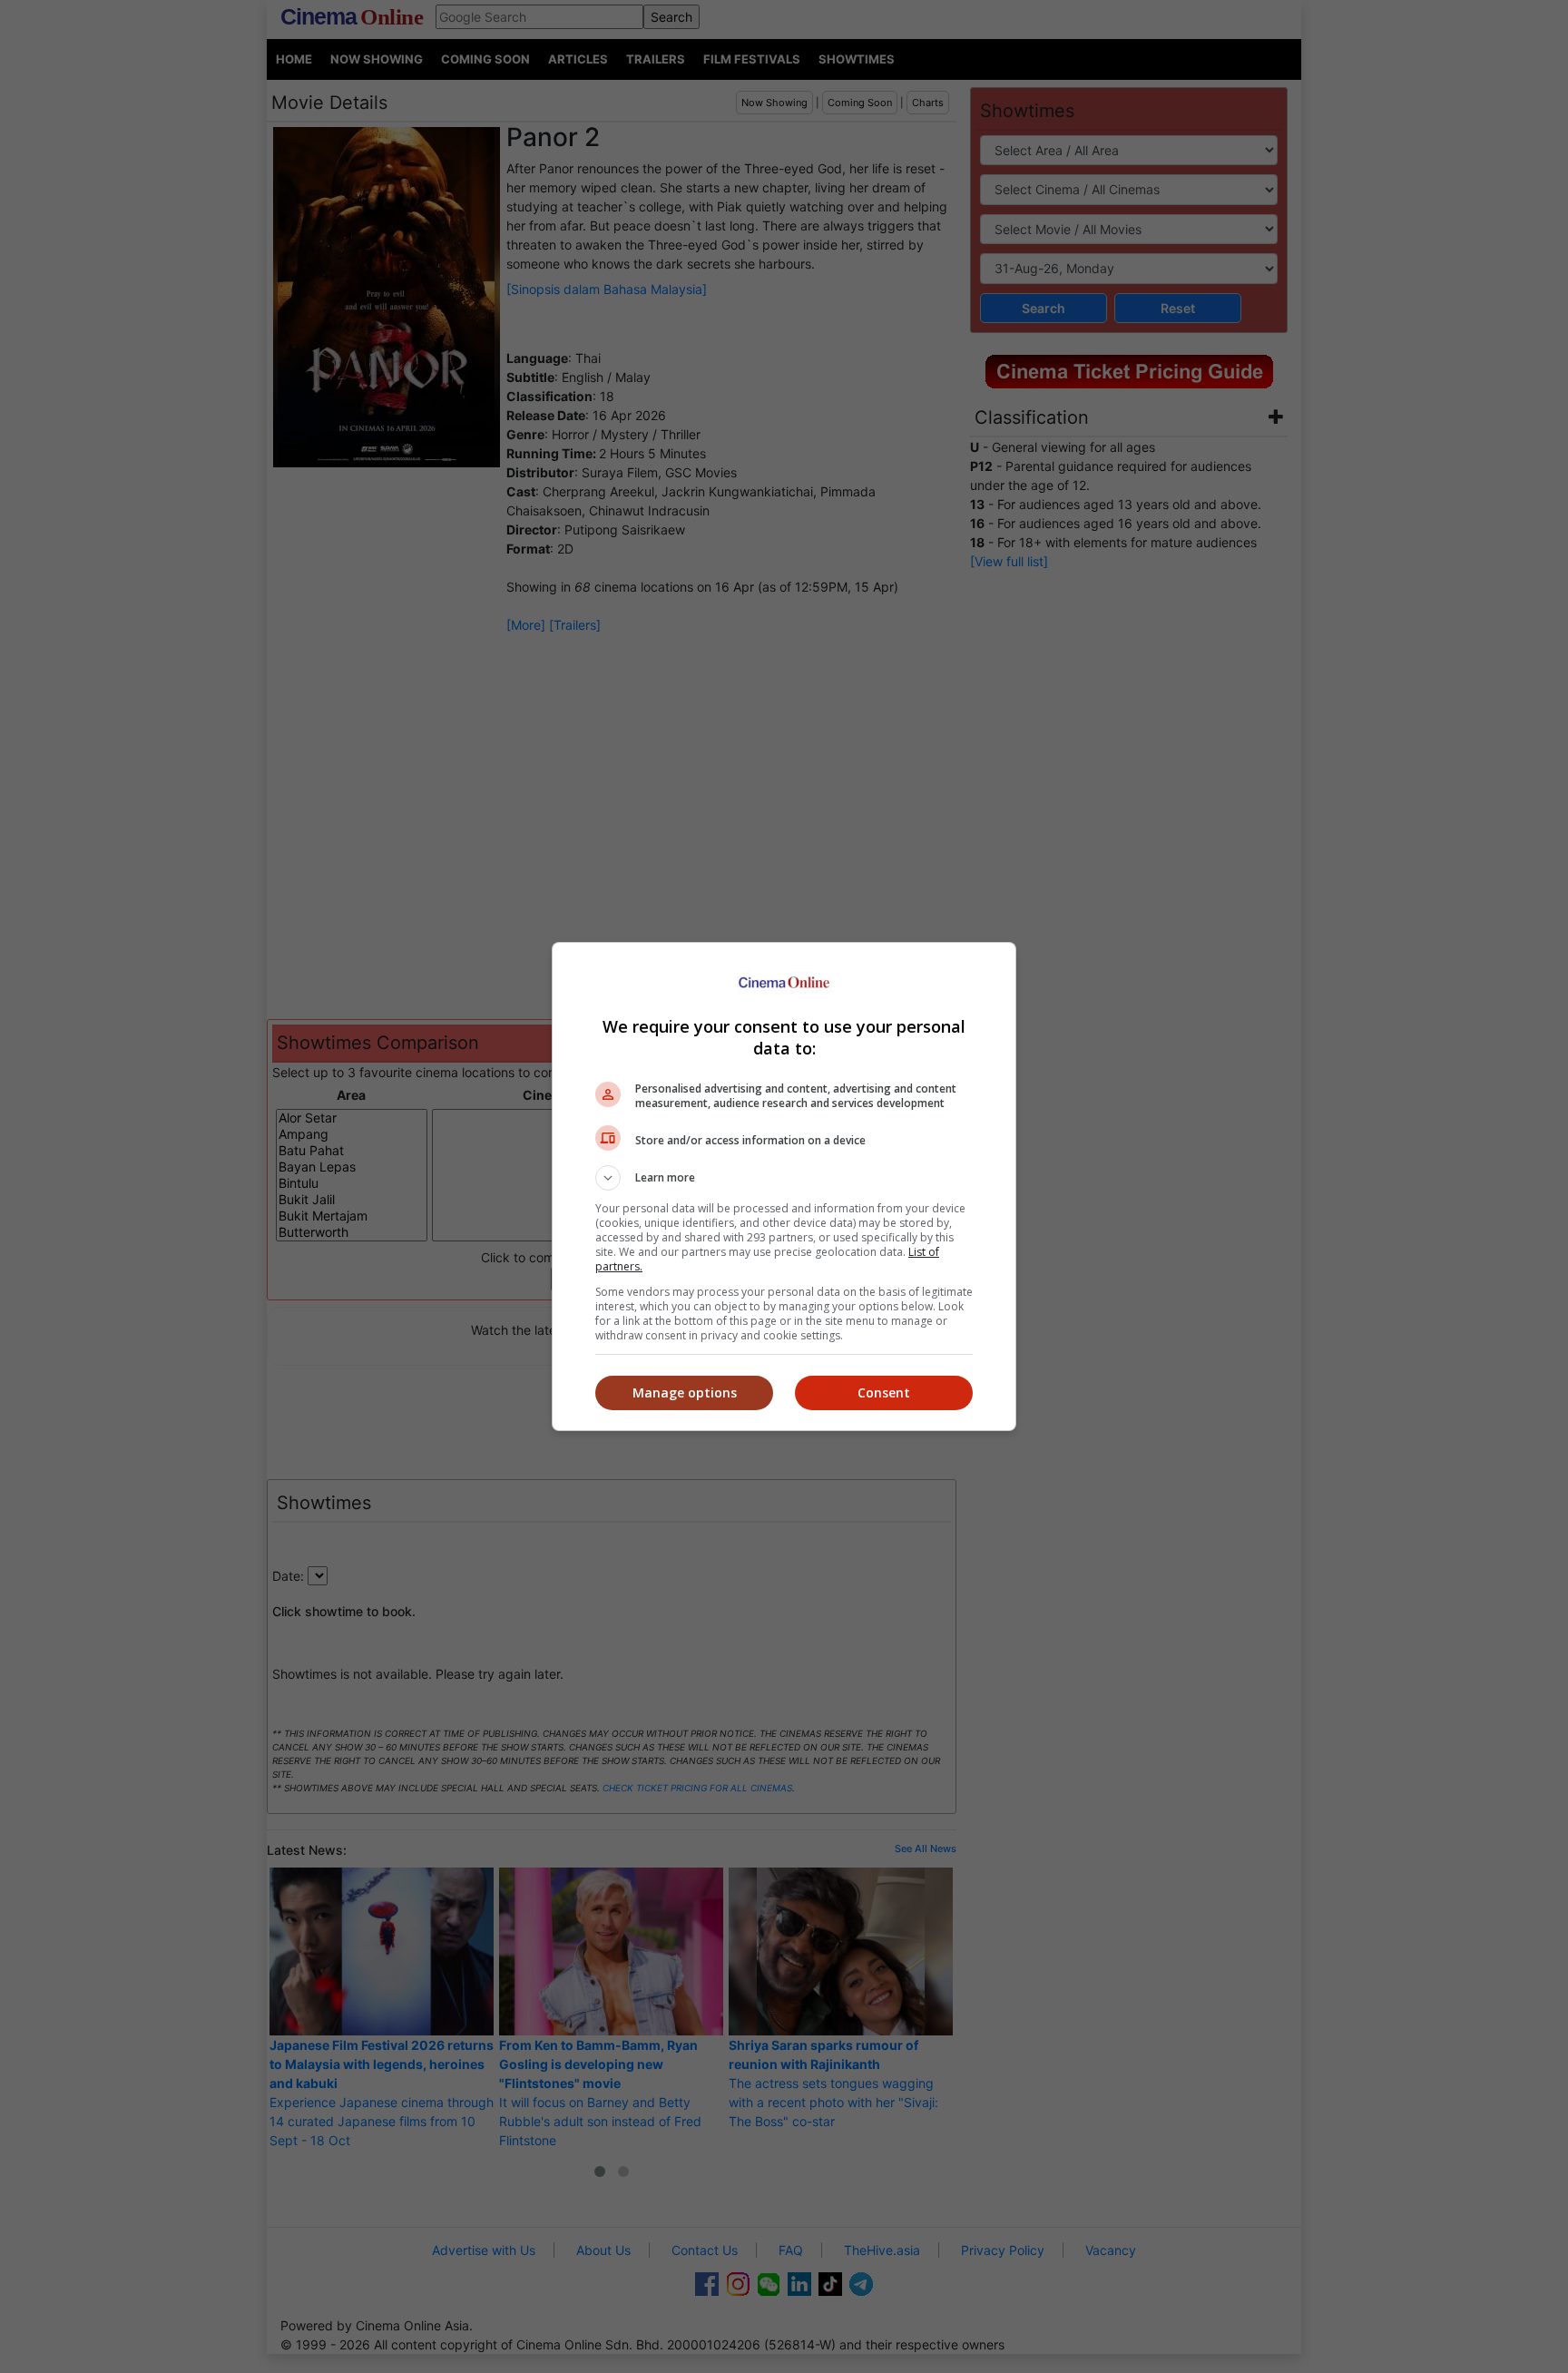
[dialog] (784, 1186)
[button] (784, 1178)
